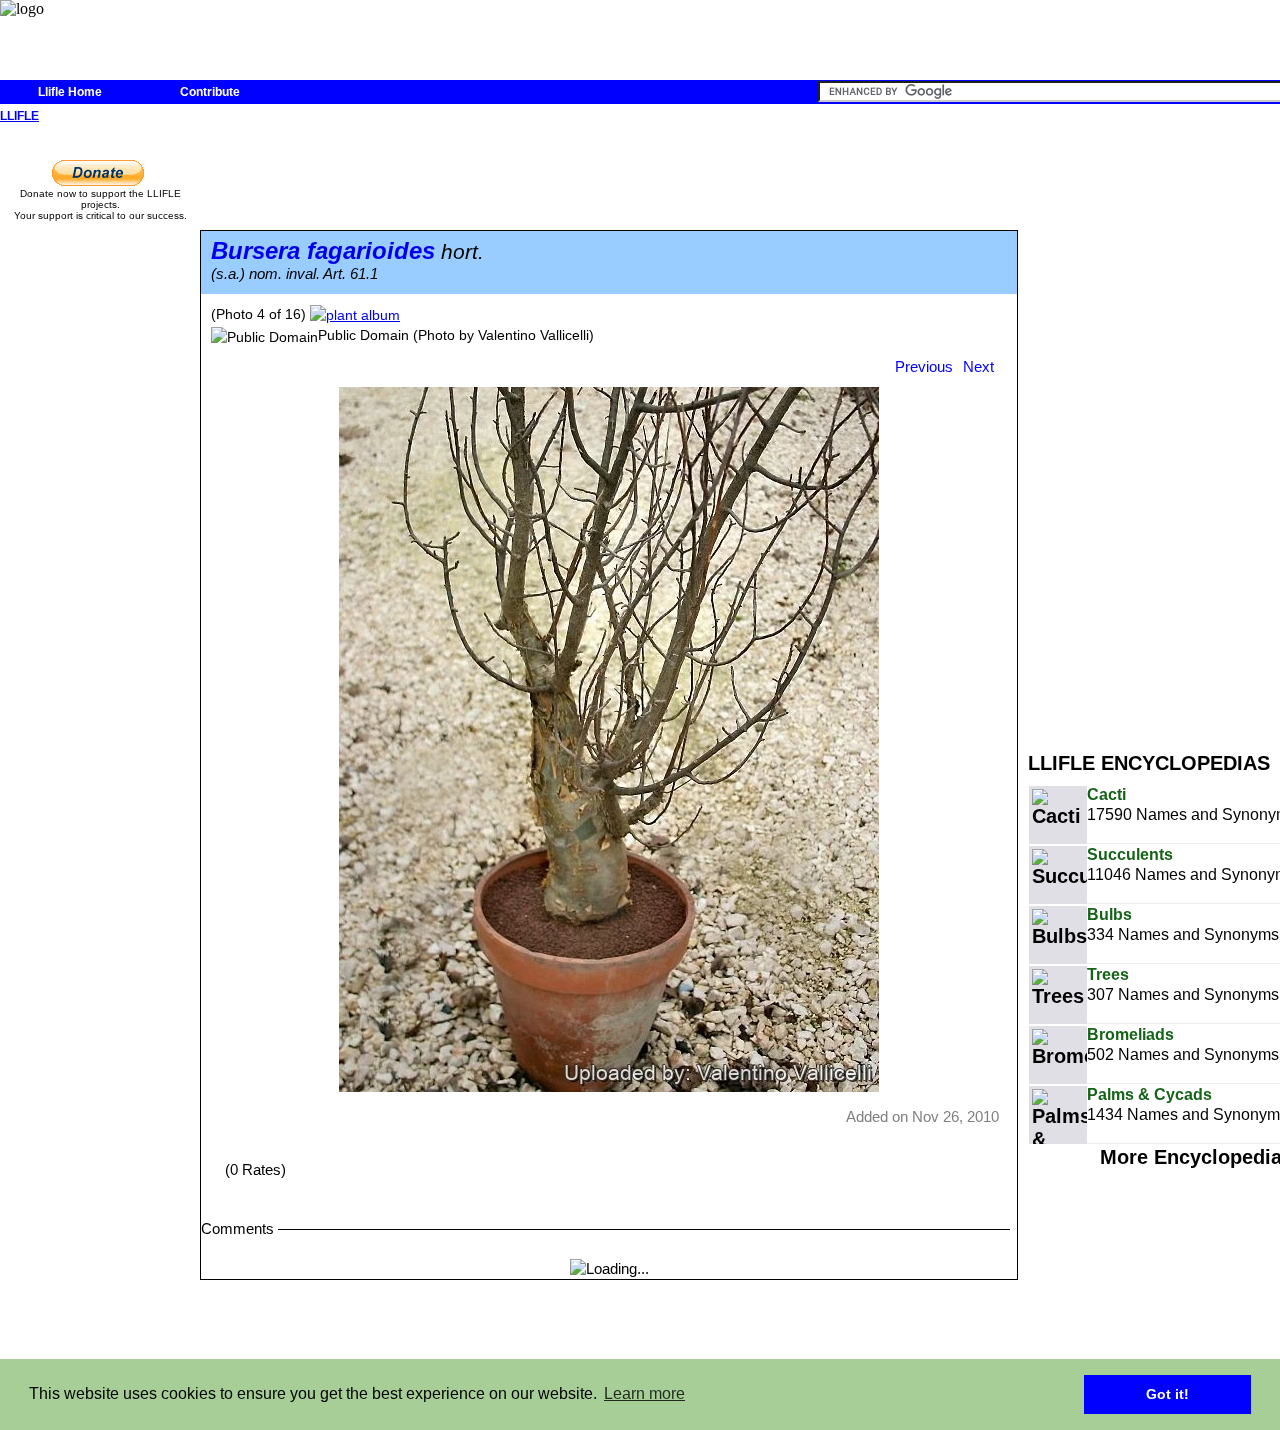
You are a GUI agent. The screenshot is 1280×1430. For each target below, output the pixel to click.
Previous (924, 366)
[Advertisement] (1154, 428)
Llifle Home (70, 92)
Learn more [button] (644, 1393)
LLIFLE (19, 116)
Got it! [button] (1167, 1394)
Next (978, 366)
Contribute (210, 92)
